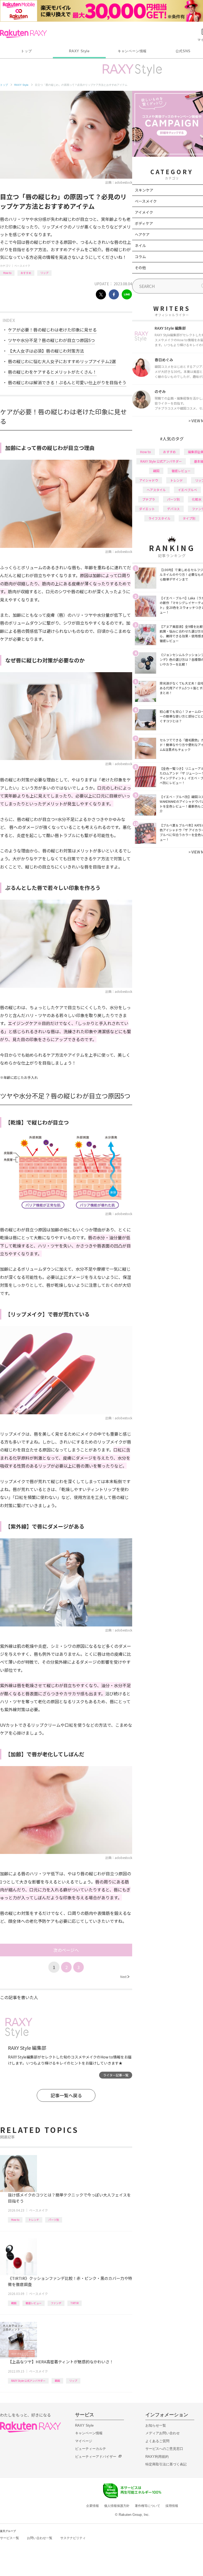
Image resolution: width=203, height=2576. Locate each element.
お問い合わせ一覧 (40, 2538)
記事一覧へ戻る (66, 2095)
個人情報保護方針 (117, 2506)
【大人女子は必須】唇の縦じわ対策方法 (46, 351)
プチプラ (149, 499)
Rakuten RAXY (23, 34)
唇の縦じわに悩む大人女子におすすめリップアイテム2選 (62, 361)
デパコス (173, 509)
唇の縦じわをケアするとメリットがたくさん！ (52, 372)
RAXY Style (79, 51)
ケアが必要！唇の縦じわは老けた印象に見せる (52, 330)
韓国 (14, 2303)
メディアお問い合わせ (163, 2433)
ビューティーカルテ (91, 2449)
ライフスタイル (159, 518)
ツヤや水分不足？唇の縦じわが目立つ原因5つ (51, 340)
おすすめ (26, 273)
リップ (44, 273)
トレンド (34, 2220)
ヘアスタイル (156, 490)
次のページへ (66, 1950)
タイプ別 (189, 518)
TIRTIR (75, 2303)
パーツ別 (54, 2220)
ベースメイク (22, 266)
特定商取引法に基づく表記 (166, 2464)
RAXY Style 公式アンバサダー (28, 2381)
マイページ (84, 2441)
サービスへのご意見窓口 (164, 2449)
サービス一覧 (10, 2538)
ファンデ (56, 2303)
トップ (26, 51)
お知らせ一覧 (156, 2425)
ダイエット (147, 509)
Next (125, 1977)
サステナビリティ (73, 2538)
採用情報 (172, 2506)
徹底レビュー (34, 2303)
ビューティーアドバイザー (96, 2457)
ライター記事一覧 (116, 2075)
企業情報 (93, 2506)
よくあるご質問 (157, 2441)
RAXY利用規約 (157, 2457)
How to (7, 273)
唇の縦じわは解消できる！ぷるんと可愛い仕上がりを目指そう (67, 382)
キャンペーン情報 (132, 51)
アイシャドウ (149, 480)
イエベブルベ (187, 490)
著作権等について (147, 2506)
